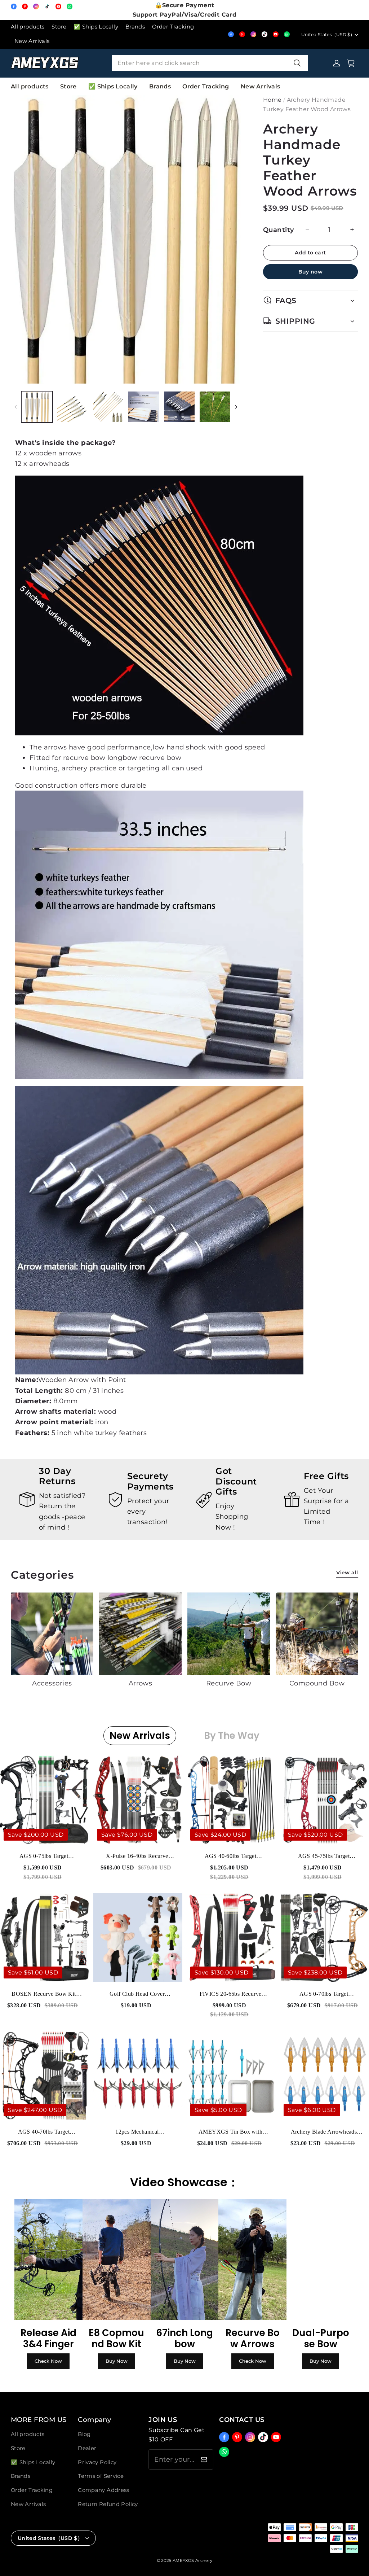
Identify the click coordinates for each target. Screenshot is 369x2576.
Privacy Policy (97, 2462)
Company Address (104, 2490)
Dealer (87, 2448)
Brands (135, 27)
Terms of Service (101, 2476)
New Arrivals (32, 41)
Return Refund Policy (108, 2504)
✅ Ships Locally (96, 27)
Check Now (48, 2361)
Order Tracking (173, 27)
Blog (84, 2434)
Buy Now (117, 2361)
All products (28, 27)
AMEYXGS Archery (192, 2560)
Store (59, 27)
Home (272, 100)
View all (347, 1573)
